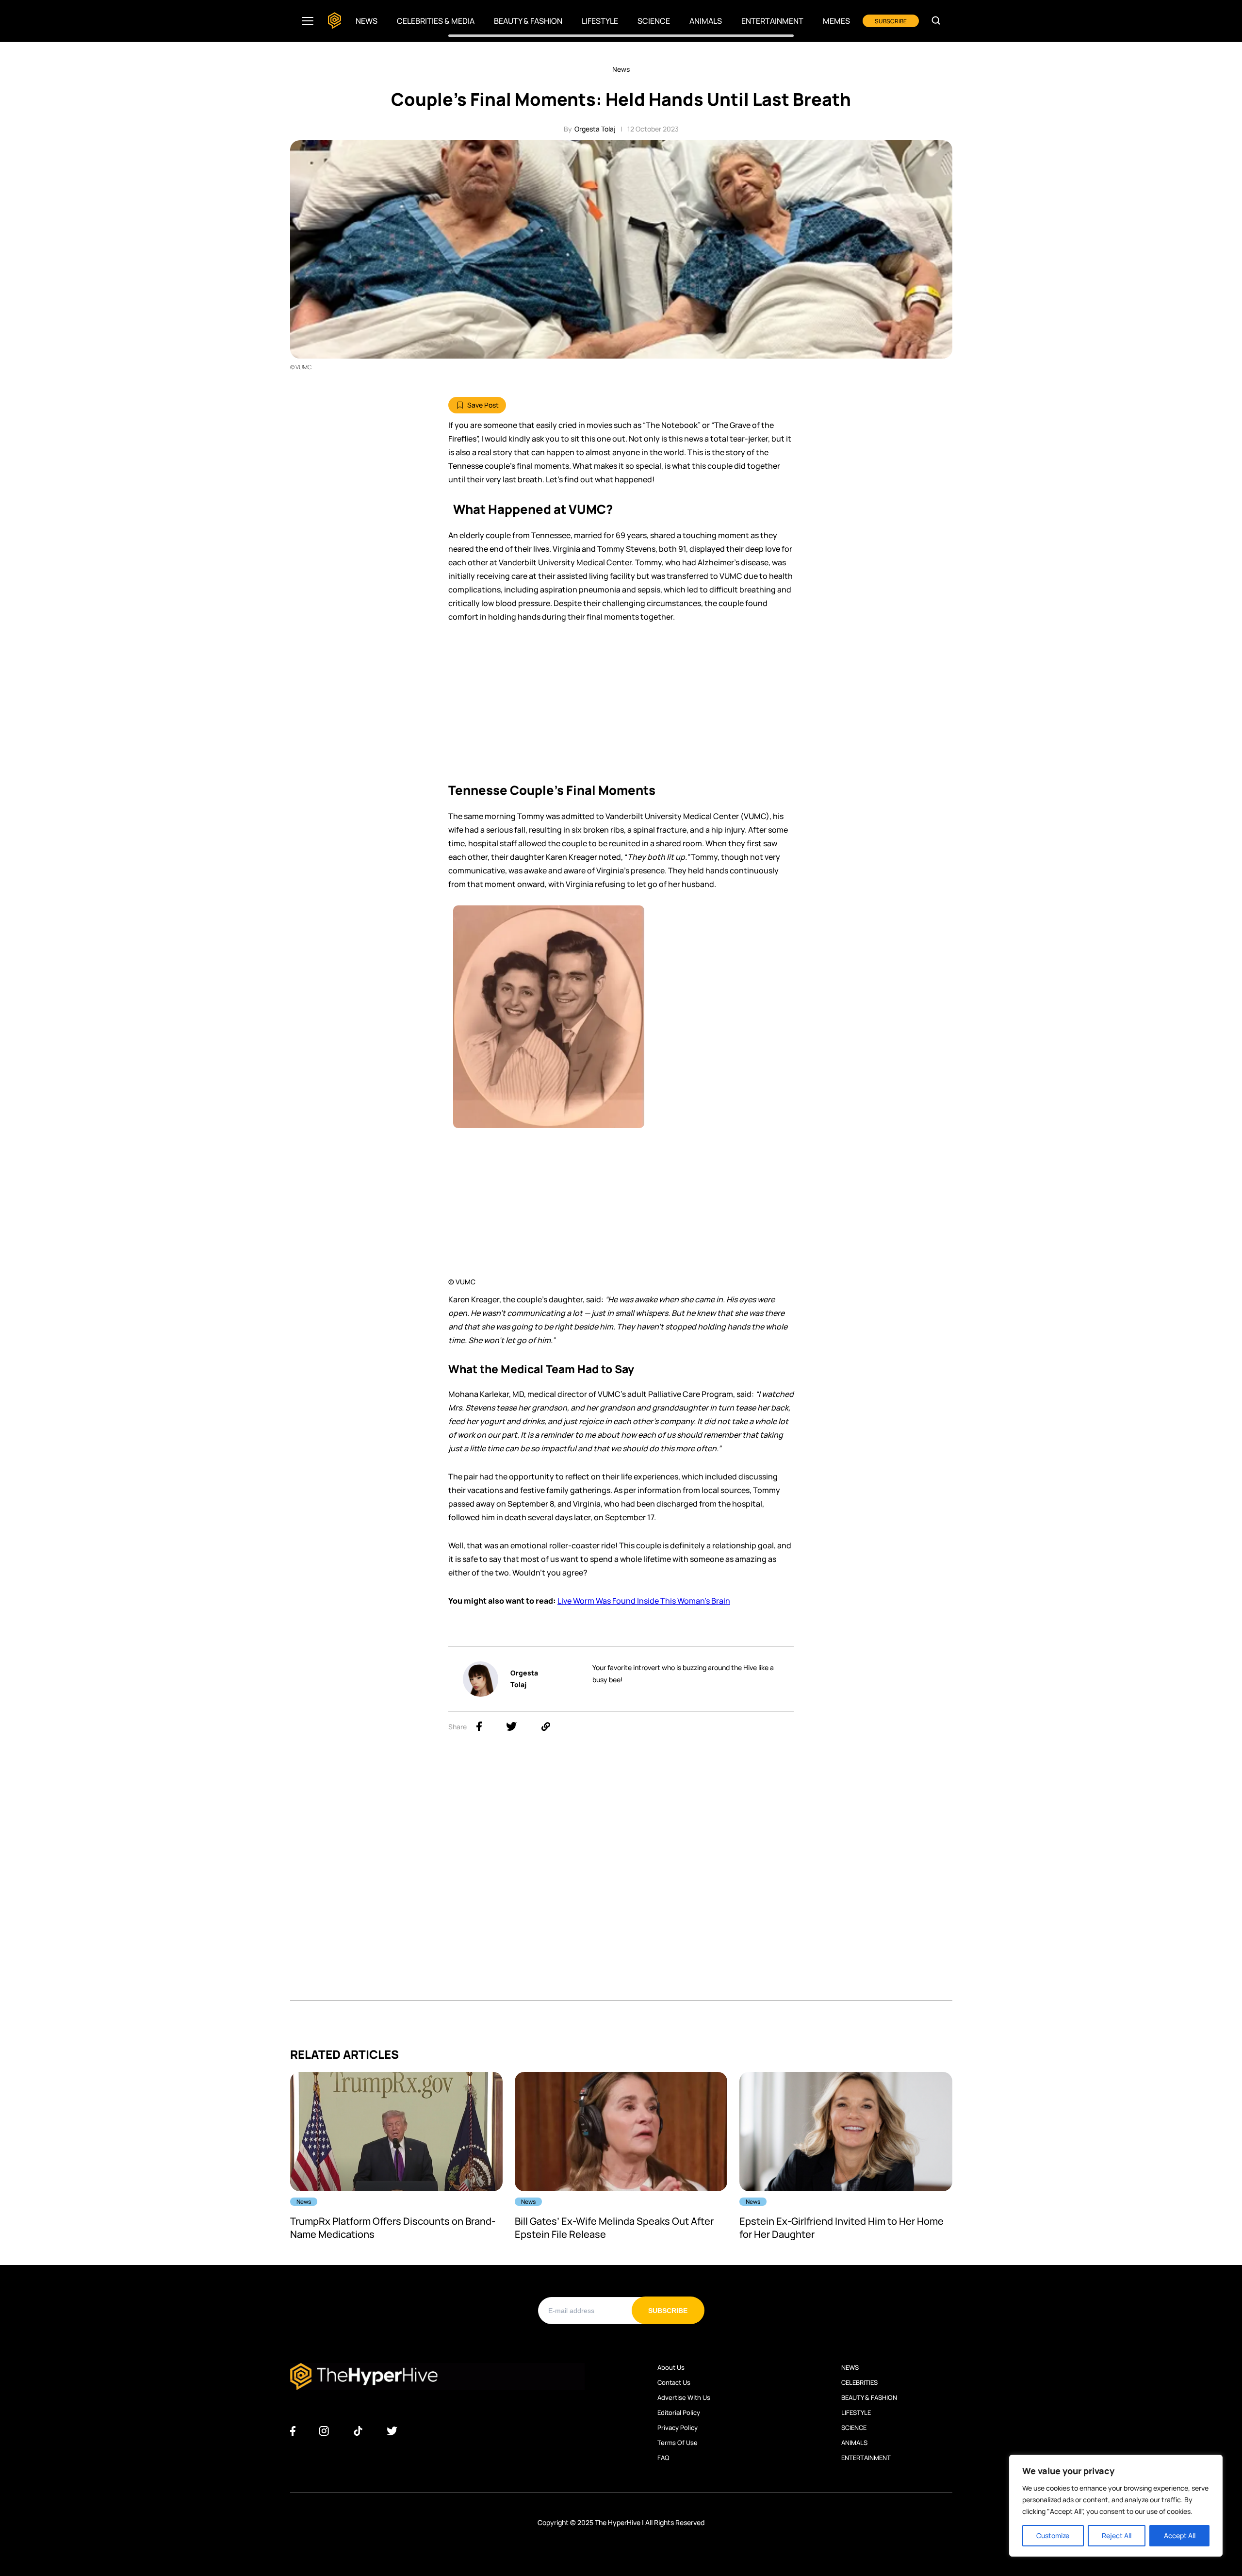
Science (654, 21)
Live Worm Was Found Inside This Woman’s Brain (644, 1601)
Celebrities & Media (436, 21)
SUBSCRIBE (891, 21)
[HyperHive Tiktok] (358, 2431)
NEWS (850, 2367)
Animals (706, 21)
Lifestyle (600, 21)
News (367, 21)
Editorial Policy (679, 2412)
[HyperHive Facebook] (293, 2431)
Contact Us (674, 2382)
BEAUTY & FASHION (869, 2397)
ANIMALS (854, 2443)
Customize (1053, 2535)
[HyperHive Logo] (335, 21)
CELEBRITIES (859, 2382)
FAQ (663, 2458)
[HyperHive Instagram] (324, 2431)
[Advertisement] (621, 706)
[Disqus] (621, 1878)
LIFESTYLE (856, 2412)
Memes (836, 21)
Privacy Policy (678, 2428)
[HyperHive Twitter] (392, 2431)
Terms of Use (678, 2443)
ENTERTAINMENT (866, 2458)
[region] (1116, 2506)
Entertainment (772, 21)
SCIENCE (854, 2428)
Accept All (1180, 2535)
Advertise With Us (684, 2397)
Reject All (1117, 2535)
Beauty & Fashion (528, 21)
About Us (671, 2367)
